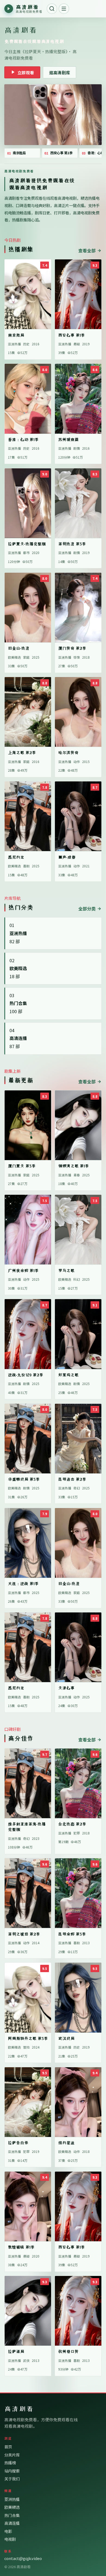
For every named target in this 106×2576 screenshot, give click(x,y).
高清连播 (12, 2523)
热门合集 (12, 2515)
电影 (8, 2531)
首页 (8, 2447)
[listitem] (22, 153)
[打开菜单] (64, 9)
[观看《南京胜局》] (53, 115)
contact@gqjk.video (23, 2558)
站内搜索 (12, 2471)
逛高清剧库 (60, 72)
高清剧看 (19, 2409)
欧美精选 (12, 2507)
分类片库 (12, 2455)
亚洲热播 (12, 2499)
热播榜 (10, 2463)
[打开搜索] (52, 9)
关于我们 (12, 2479)
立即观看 (26, 72)
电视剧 (10, 2539)
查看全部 (87, 250)
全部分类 (87, 909)
